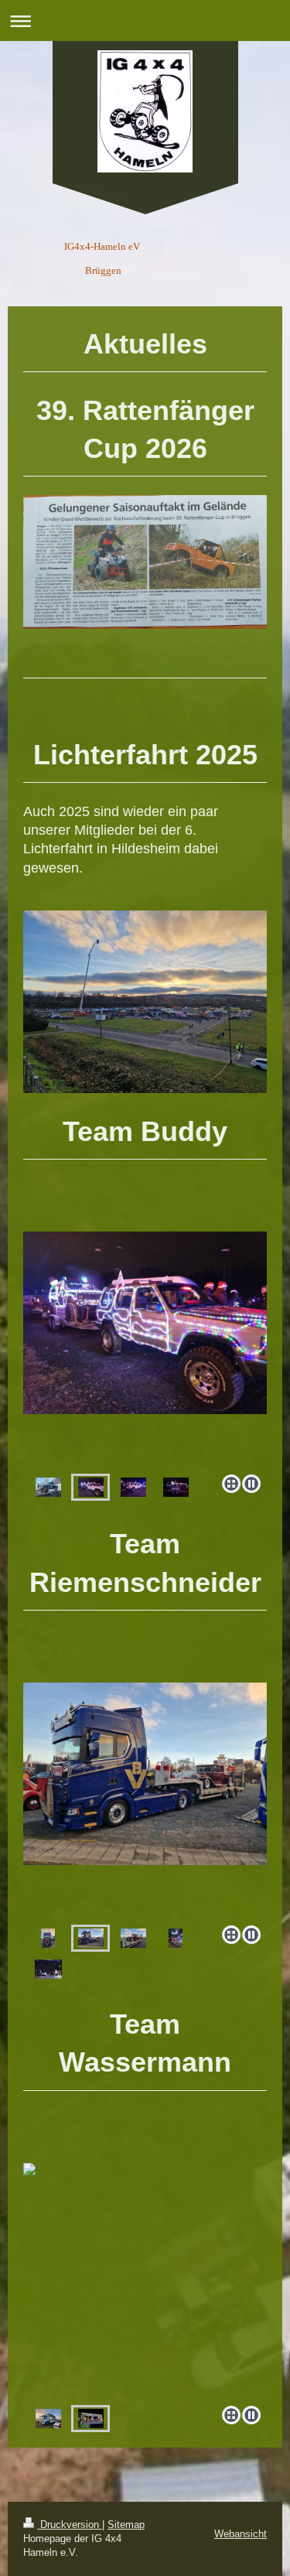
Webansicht (241, 2534)
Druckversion (70, 2525)
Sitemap (126, 2525)
